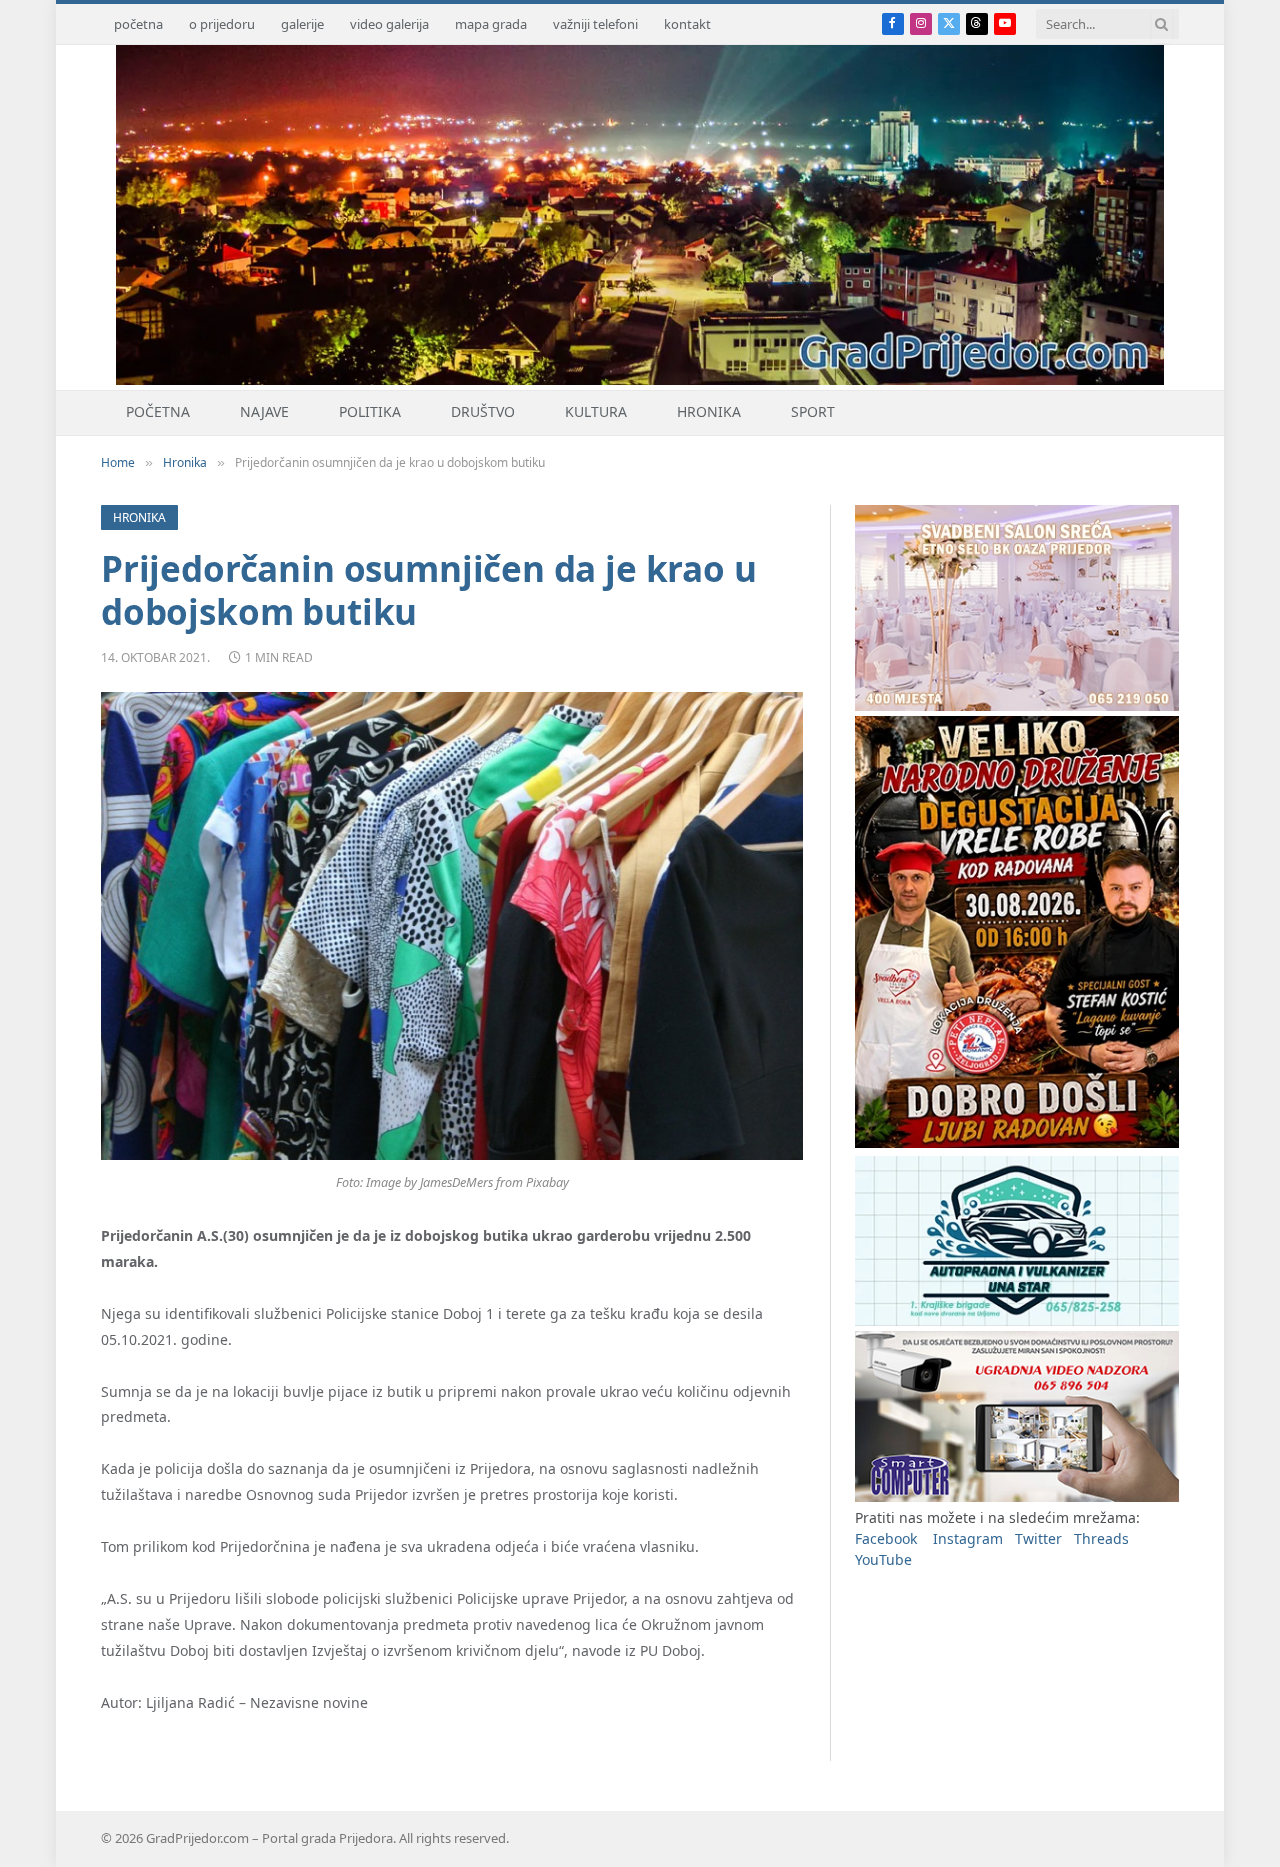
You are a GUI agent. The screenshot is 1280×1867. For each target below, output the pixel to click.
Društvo (483, 411)
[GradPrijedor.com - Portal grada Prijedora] (640, 379)
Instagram (968, 1538)
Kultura (596, 411)
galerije (302, 24)
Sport (813, 411)
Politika (370, 411)
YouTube (883, 1559)
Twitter (1038, 1538)
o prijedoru (222, 24)
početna (138, 24)
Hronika (709, 411)
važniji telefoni (595, 24)
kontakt (687, 24)
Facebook (886, 1538)
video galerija (389, 24)
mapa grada (491, 24)
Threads (1101, 1538)
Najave (264, 411)
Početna (158, 411)
